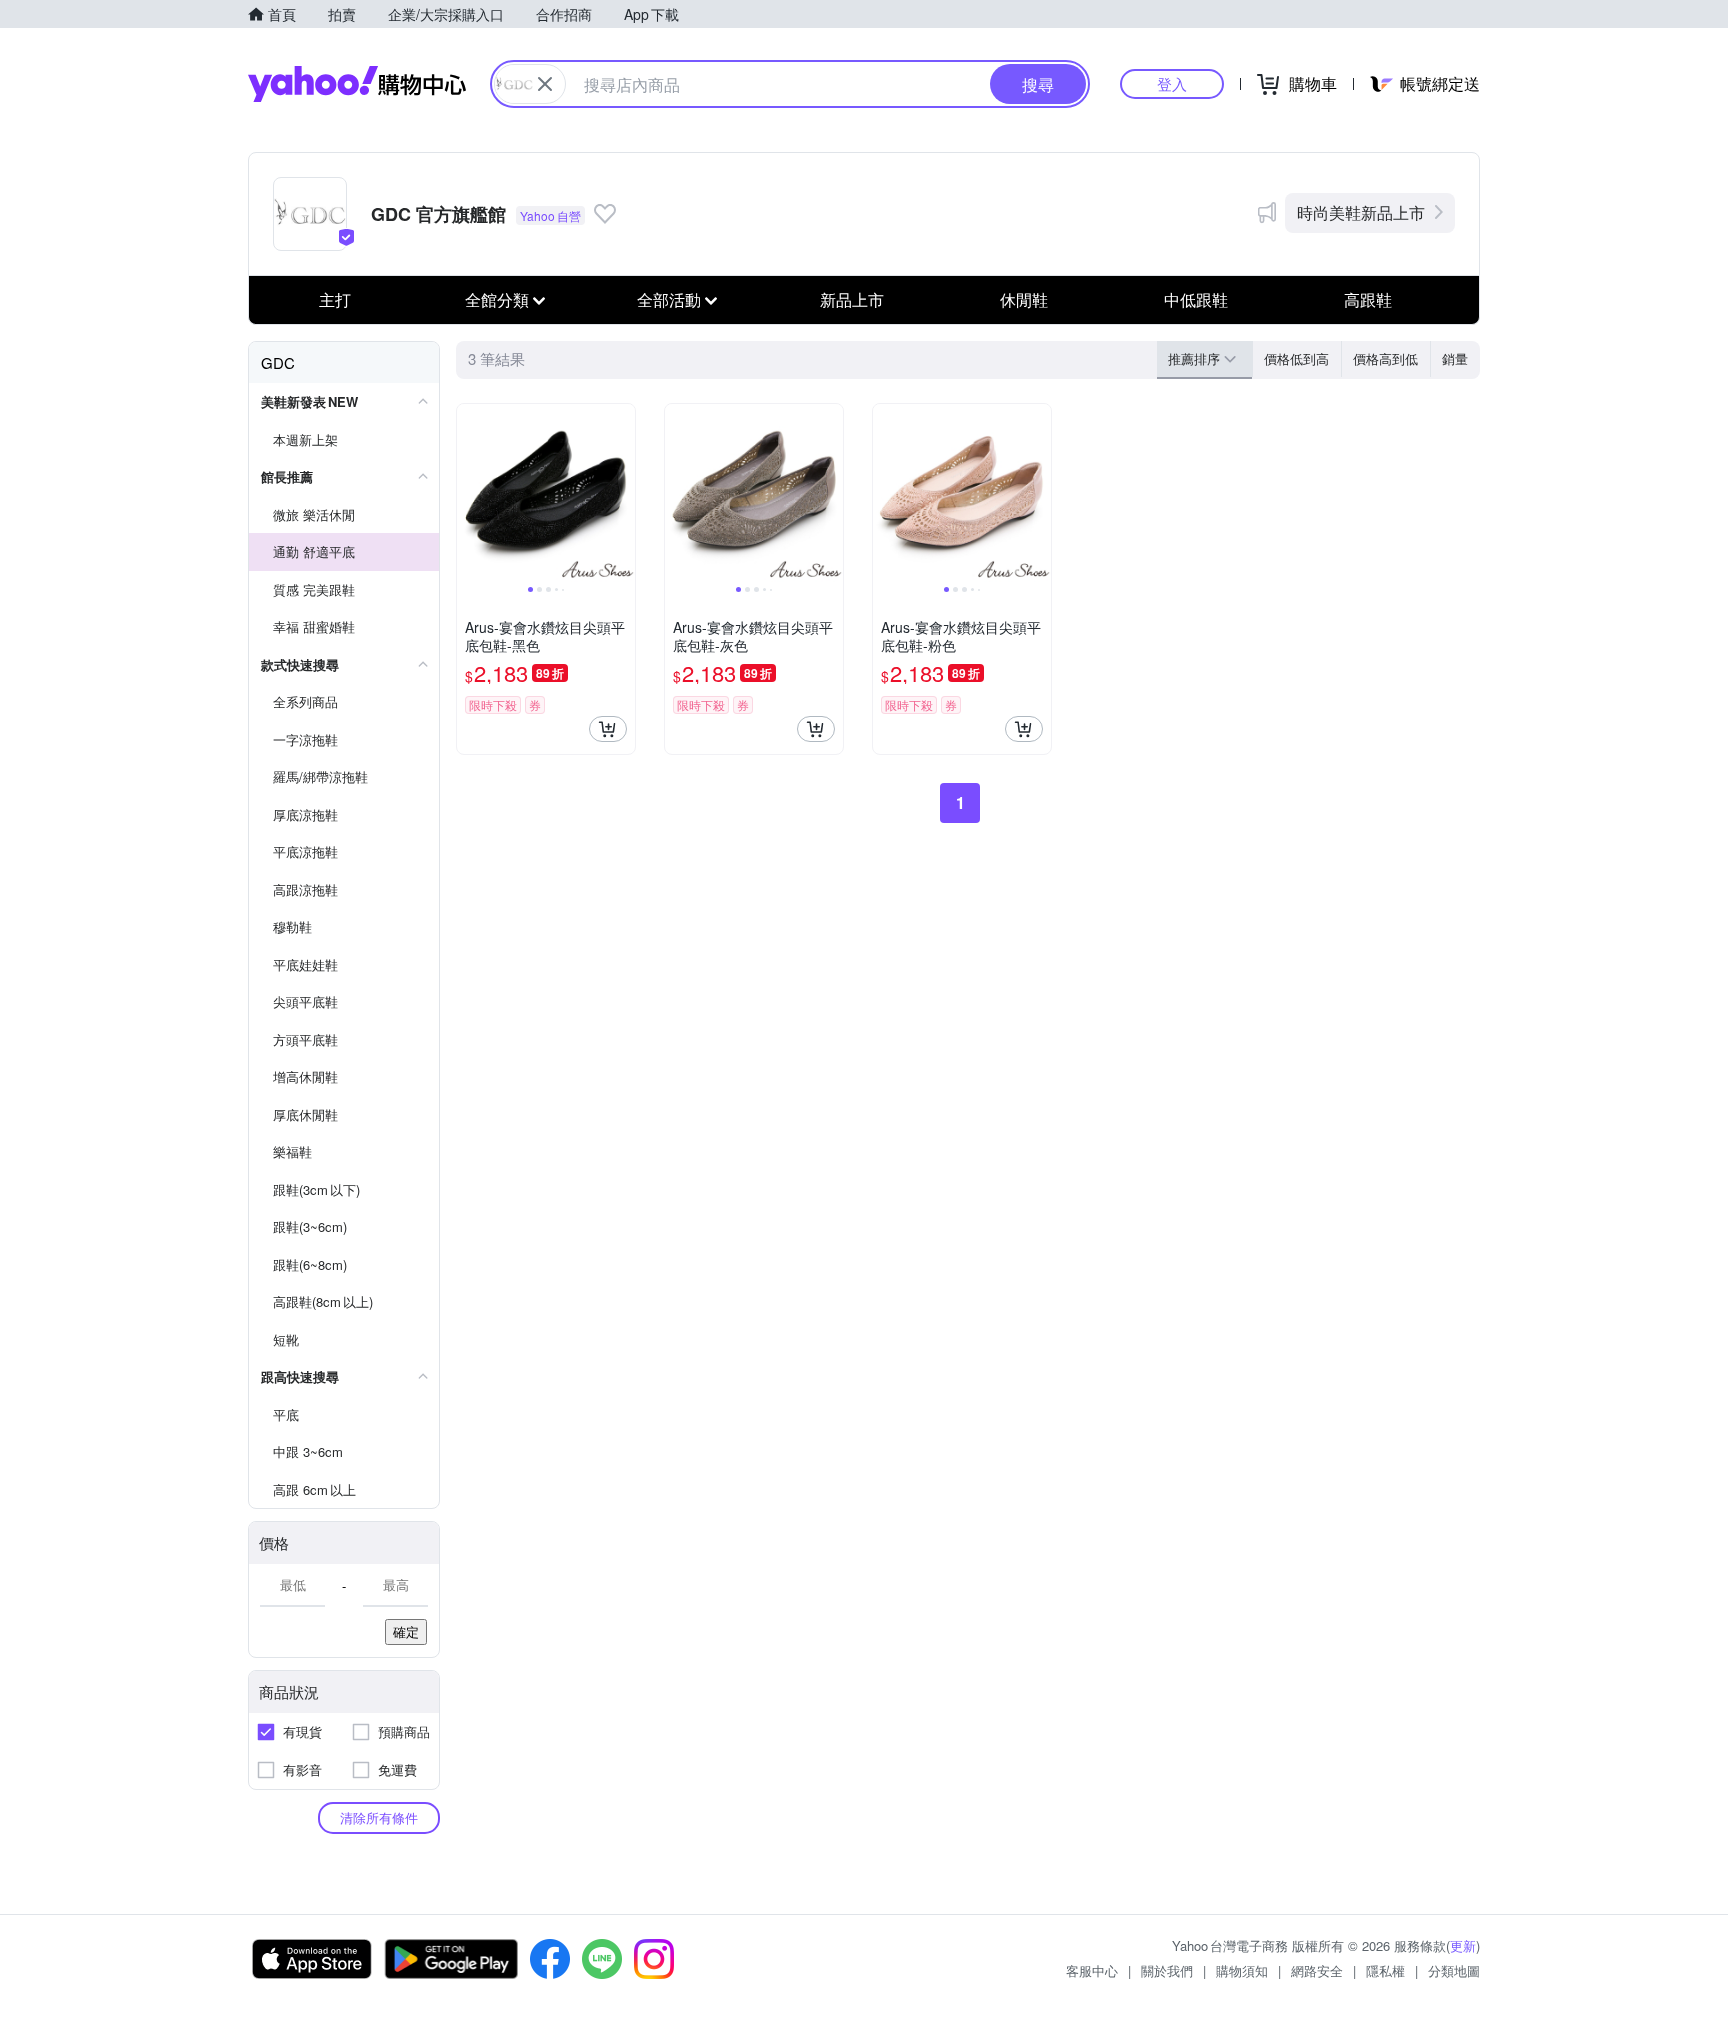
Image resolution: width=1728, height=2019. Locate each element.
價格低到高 (1296, 358)
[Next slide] (622, 493)
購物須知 (1242, 1970)
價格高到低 (1385, 358)
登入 (1172, 83)
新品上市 (852, 299)
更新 (1463, 1945)
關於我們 (1167, 1970)
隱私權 (1385, 1970)
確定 (406, 1631)
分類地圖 (1454, 1970)
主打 (335, 299)
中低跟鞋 (1196, 299)
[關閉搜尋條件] (545, 84)
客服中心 (1092, 1970)
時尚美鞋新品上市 (1361, 212)
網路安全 (1317, 1970)
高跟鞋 (1368, 299)
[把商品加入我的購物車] (608, 729)
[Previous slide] (470, 493)
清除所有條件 (379, 1817)
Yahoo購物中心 (357, 84)
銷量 (1455, 358)
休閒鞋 (1024, 299)
